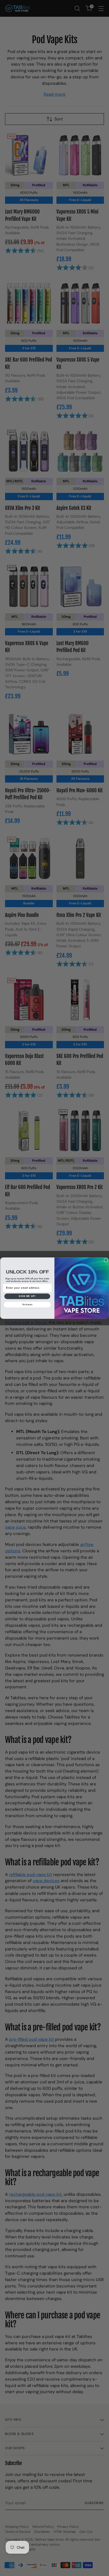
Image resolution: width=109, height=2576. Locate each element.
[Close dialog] (106, 1260)
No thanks (27, 1305)
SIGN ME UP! (27, 1296)
